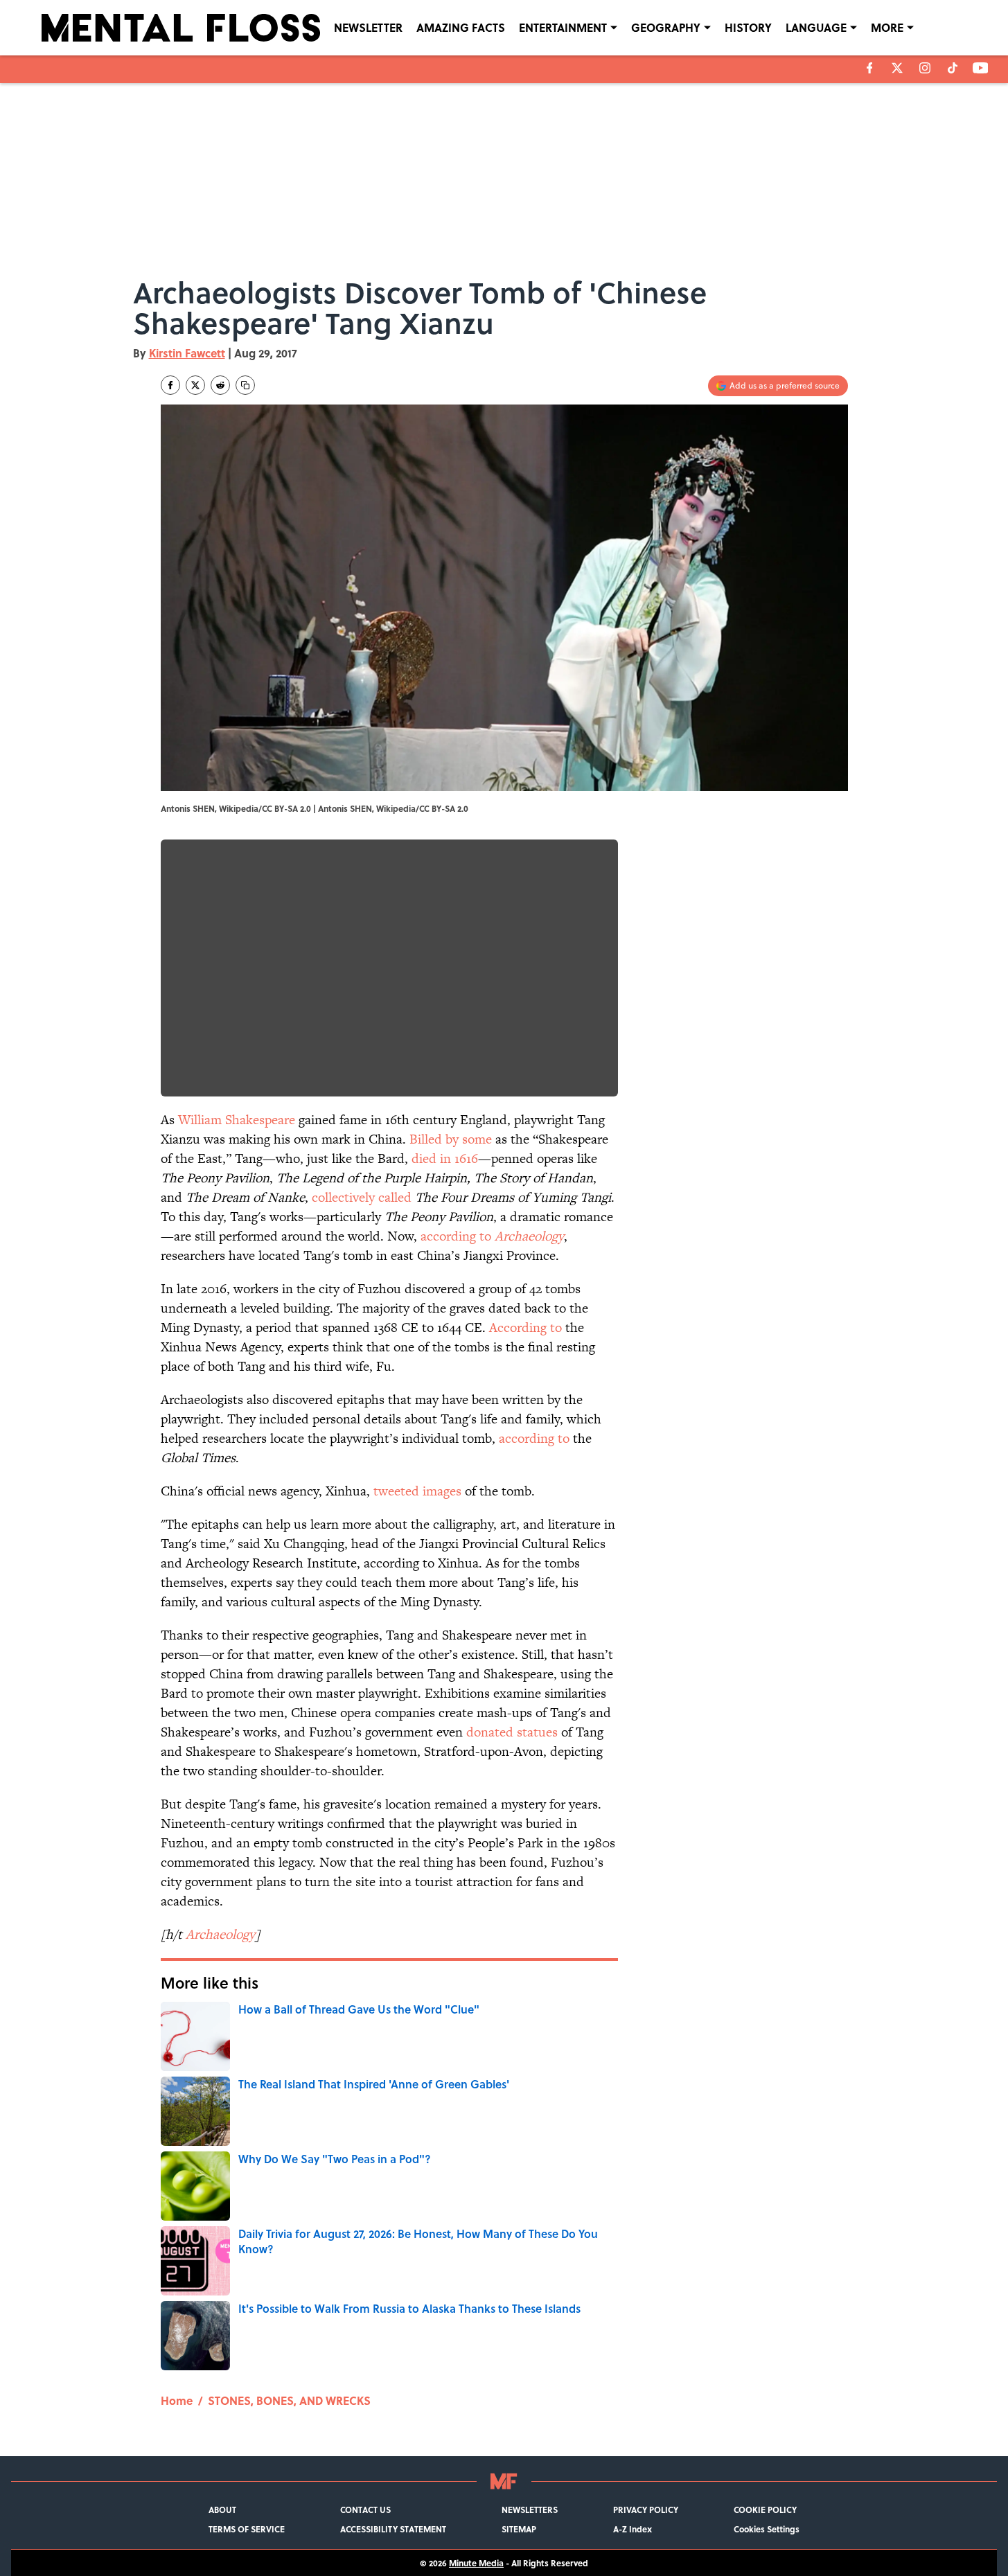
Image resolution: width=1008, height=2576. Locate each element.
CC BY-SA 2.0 (444, 808)
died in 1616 (445, 1158)
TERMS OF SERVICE (247, 2529)
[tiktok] (953, 68)
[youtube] (981, 68)
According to (525, 1327)
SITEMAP (519, 2529)
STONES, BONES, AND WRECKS (289, 2400)
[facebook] (870, 68)
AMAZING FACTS (461, 27)
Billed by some (451, 1139)
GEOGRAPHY (666, 27)
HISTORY (748, 27)
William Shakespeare (237, 1120)
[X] (897, 68)
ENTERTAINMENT (563, 27)
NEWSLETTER (368, 27)
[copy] (245, 385)
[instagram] (925, 68)
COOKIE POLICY (765, 2510)
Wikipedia (396, 808)
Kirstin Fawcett (187, 353)
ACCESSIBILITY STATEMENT (393, 2529)
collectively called (362, 1197)
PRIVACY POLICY (646, 2510)
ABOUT (222, 2510)
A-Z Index (633, 2529)
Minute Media (476, 2563)
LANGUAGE (816, 27)
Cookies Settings (767, 2529)
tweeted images (417, 1491)
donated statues (512, 1732)
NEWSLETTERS (530, 2510)
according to (492, 1236)
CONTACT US (365, 2510)
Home (177, 2400)
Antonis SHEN (345, 808)
